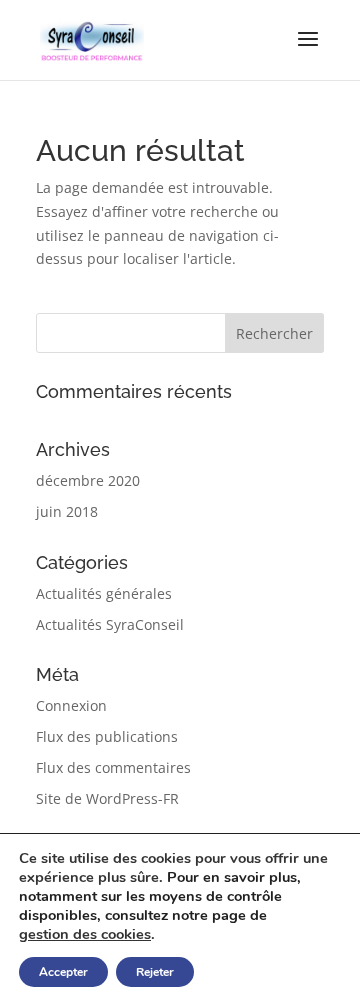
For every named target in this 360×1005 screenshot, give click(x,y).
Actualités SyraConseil (110, 624)
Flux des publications (107, 736)
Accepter (63, 972)
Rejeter (155, 972)
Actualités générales (104, 593)
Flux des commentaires (113, 767)
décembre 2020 (88, 480)
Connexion (71, 705)
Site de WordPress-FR (107, 798)
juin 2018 (67, 511)
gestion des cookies (85, 934)
